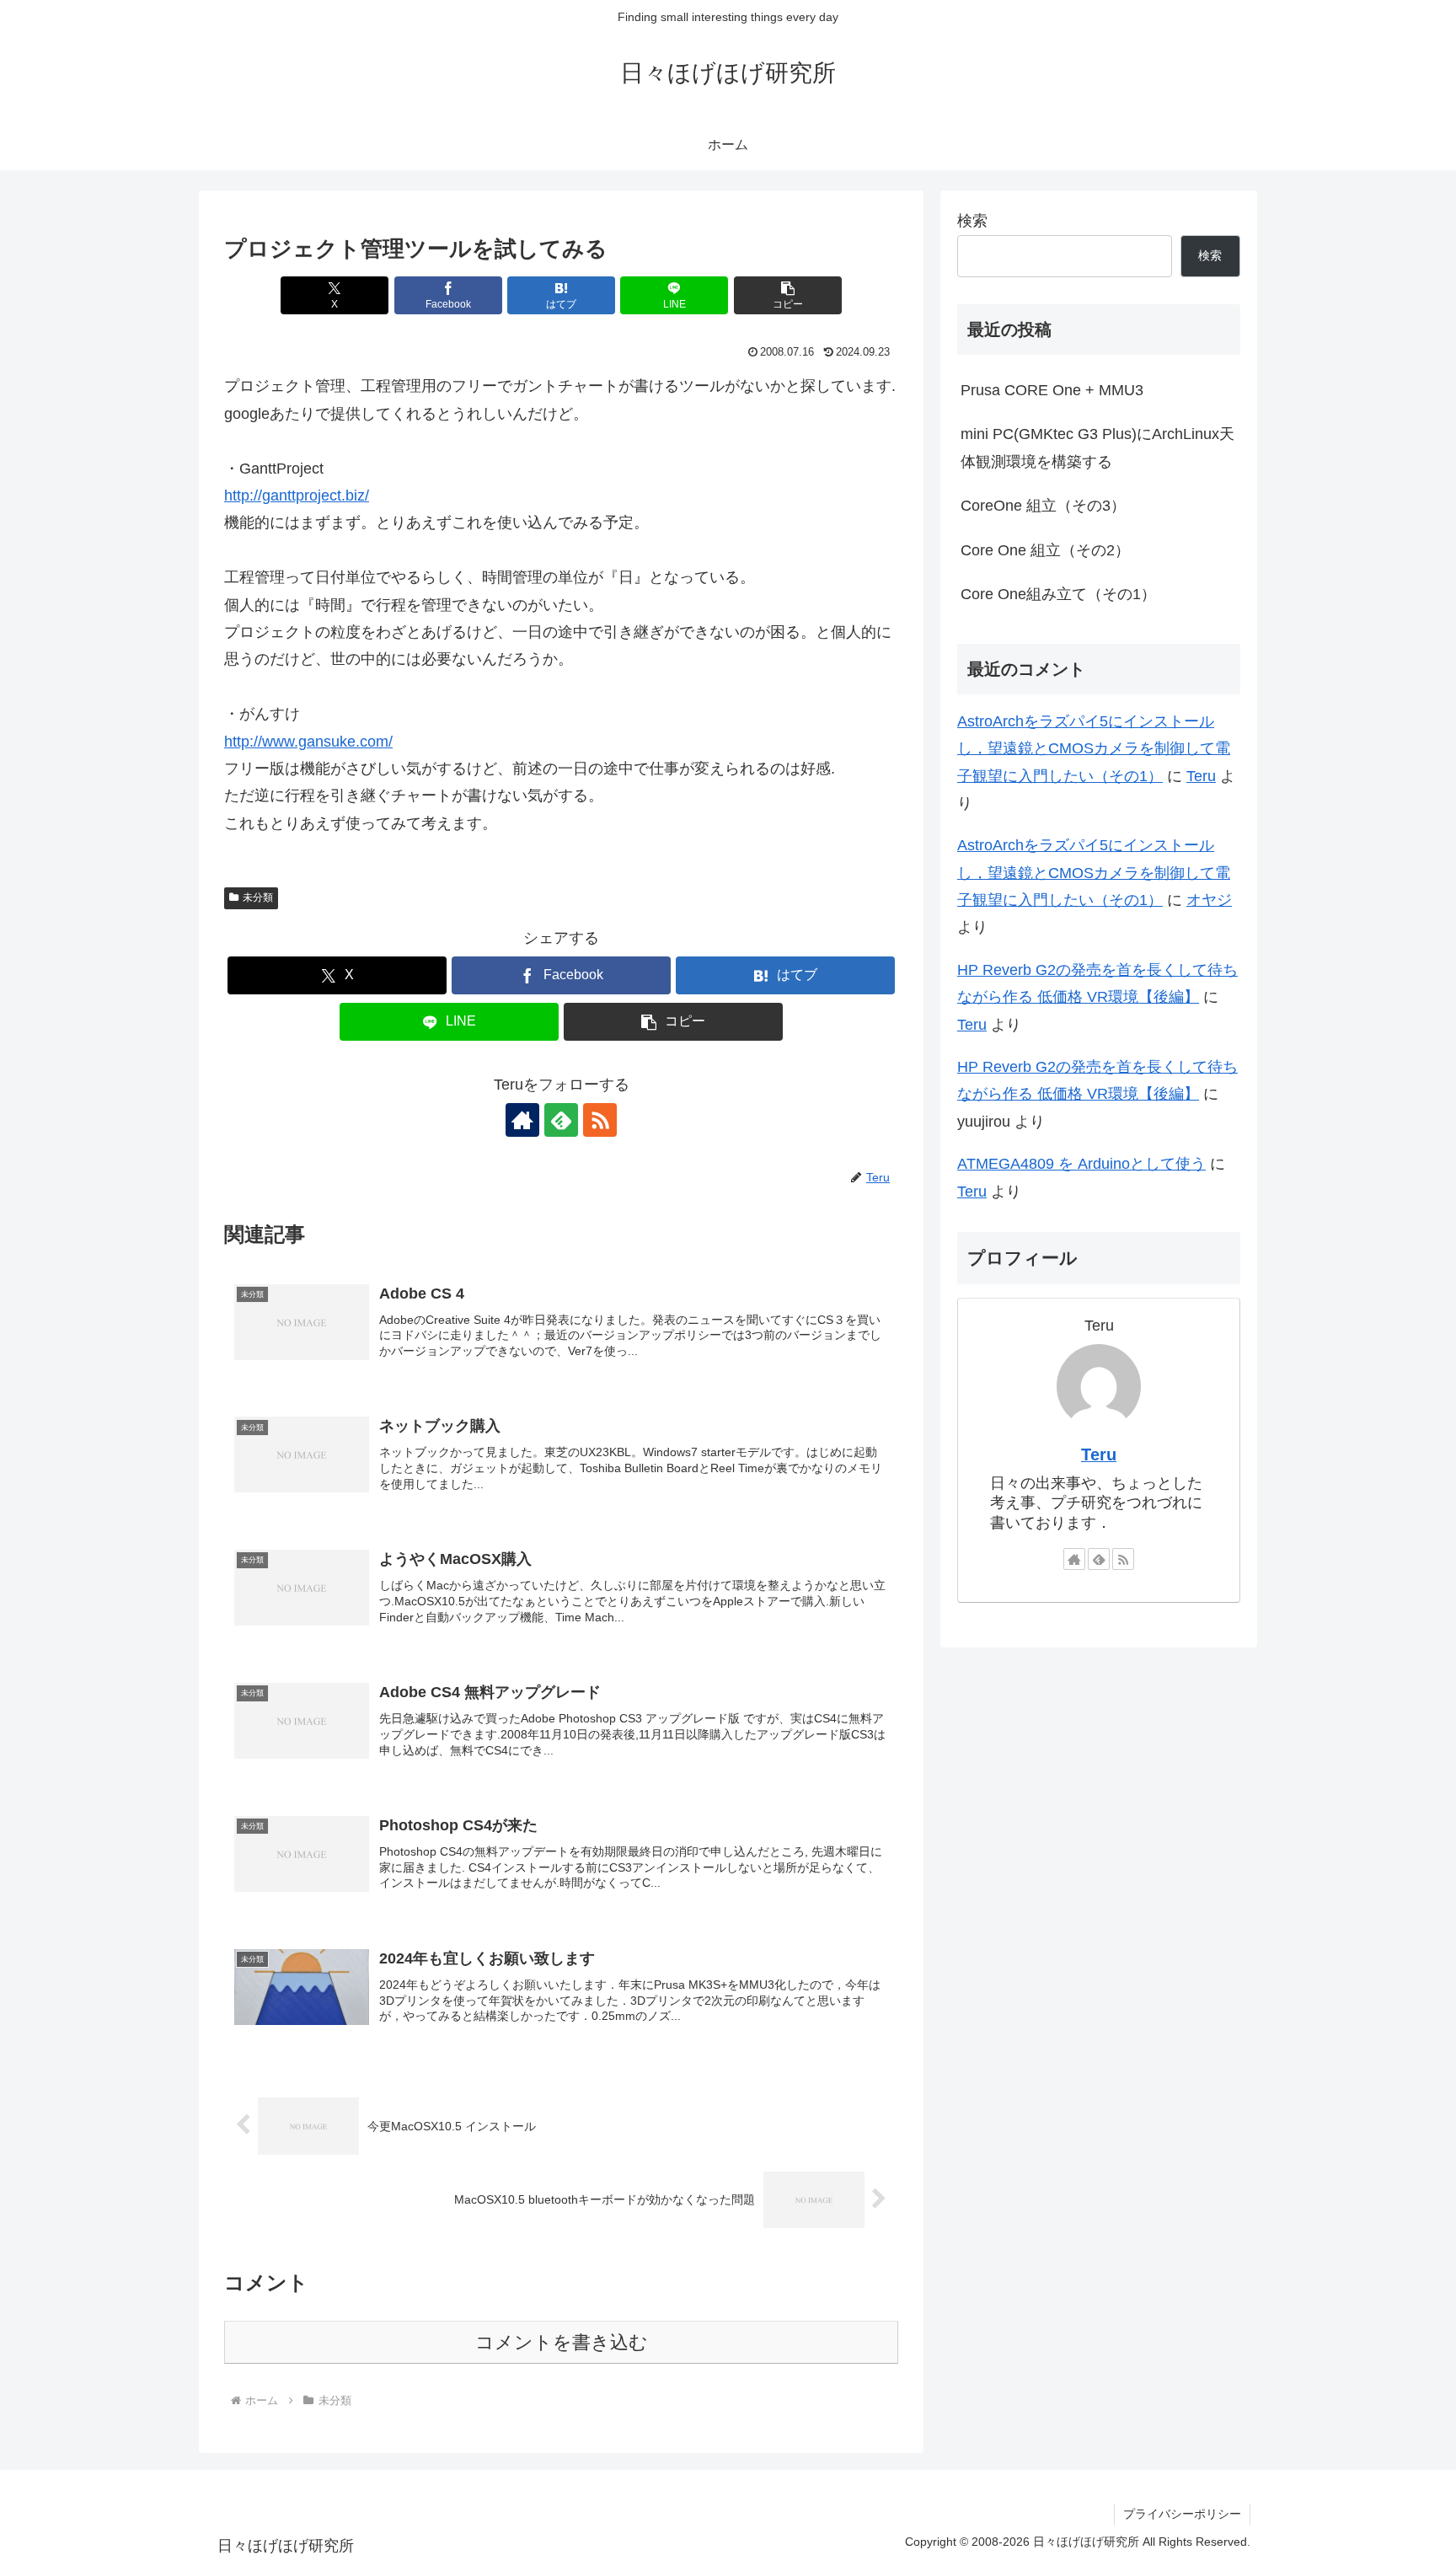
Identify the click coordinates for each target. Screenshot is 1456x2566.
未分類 (258, 897)
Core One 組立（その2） (1045, 550)
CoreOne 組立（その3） (1043, 506)
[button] (788, 295)
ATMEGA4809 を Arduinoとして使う (1081, 1164)
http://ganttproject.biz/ (297, 496)
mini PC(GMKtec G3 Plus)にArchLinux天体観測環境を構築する (1097, 447)
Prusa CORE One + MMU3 (1052, 390)
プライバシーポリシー (1182, 2514)
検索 (972, 221)
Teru (1201, 776)
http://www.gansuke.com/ (308, 742)
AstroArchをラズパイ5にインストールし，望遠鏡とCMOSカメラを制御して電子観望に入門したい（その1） (1094, 749)
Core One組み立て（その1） (1058, 594)
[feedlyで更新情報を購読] (561, 1120)
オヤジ (1209, 900)
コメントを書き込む (562, 2342)
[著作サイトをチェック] (522, 1120)
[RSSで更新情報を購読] (600, 1120)
